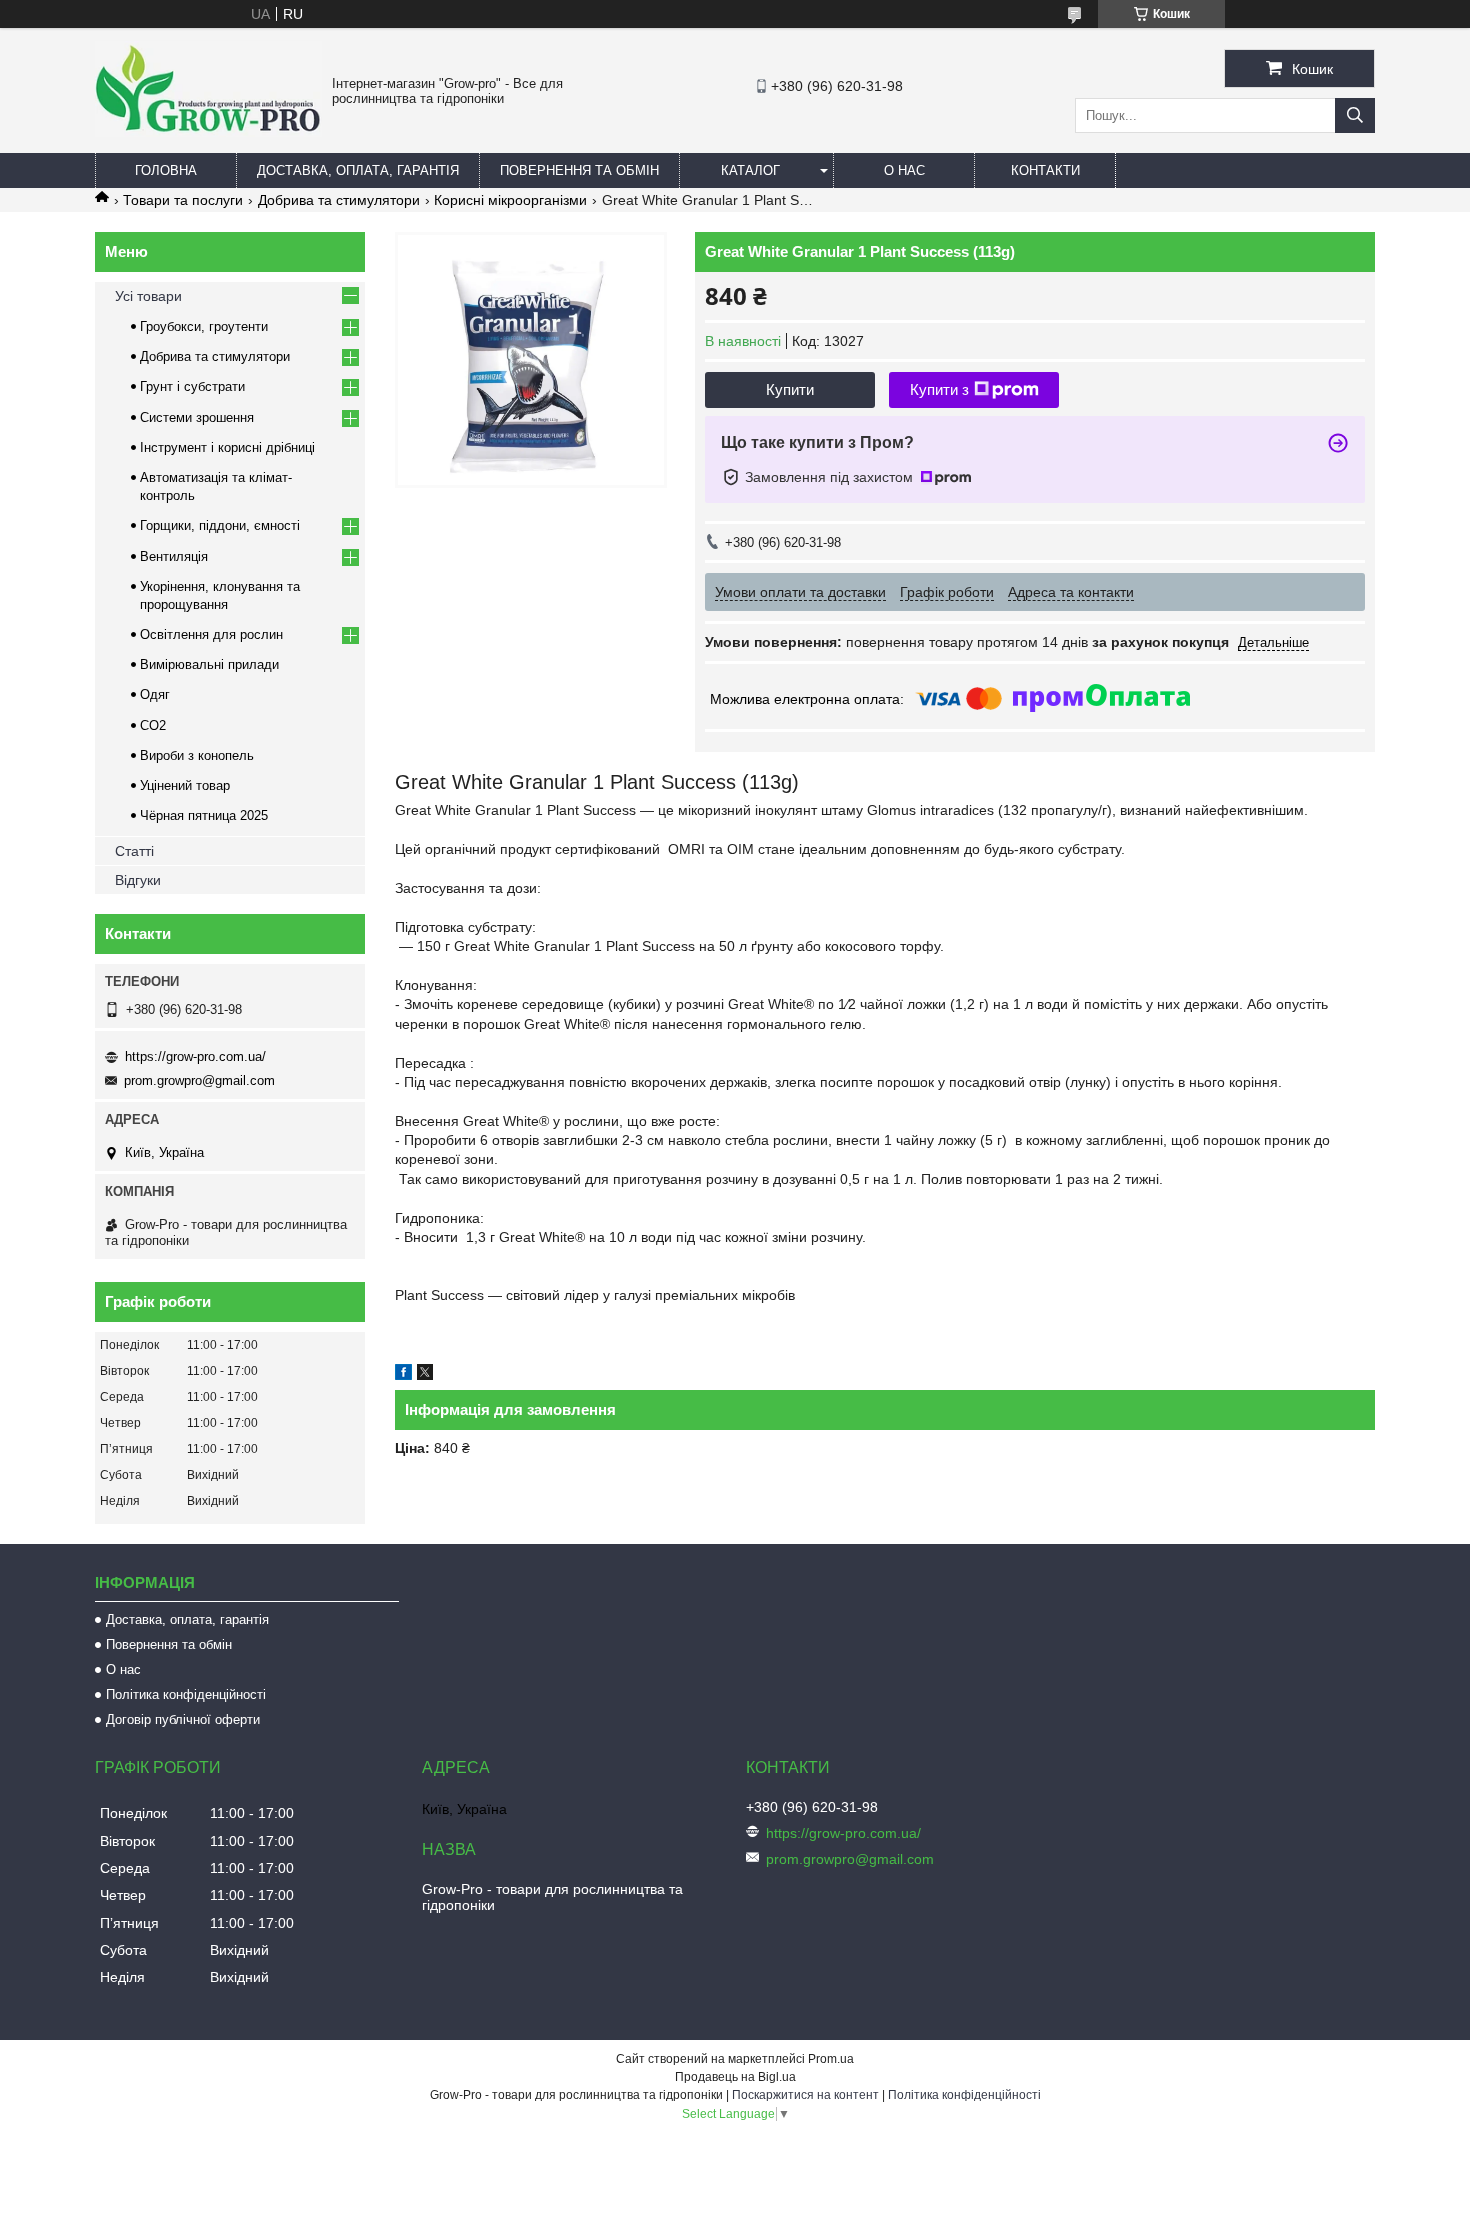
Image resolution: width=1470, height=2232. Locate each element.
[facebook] (403, 1375)
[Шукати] (1355, 115)
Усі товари (148, 296)
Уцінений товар (185, 785)
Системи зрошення (197, 417)
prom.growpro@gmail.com (199, 1080)
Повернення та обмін (579, 170)
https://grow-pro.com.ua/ (195, 1056)
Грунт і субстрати (192, 386)
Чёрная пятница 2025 (204, 815)
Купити (790, 389)
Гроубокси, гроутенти (204, 326)
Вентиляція (174, 556)
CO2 (153, 725)
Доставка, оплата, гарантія (358, 170)
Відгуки (138, 880)
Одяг (155, 694)
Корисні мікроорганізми (510, 200)
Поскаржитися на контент (805, 2095)
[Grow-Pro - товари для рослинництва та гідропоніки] (208, 132)
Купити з (939, 389)
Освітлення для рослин (211, 634)
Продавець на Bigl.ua (735, 2077)
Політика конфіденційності (186, 1694)
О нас (904, 170)
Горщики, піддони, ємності (220, 525)
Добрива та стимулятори (339, 200)
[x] (425, 1375)
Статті (134, 851)
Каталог (750, 170)
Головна (166, 170)
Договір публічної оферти (183, 1719)
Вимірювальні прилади (209, 664)
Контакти (1045, 170)
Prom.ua (831, 2059)
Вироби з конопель (197, 755)
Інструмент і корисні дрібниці (227, 447)
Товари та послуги (183, 200)
